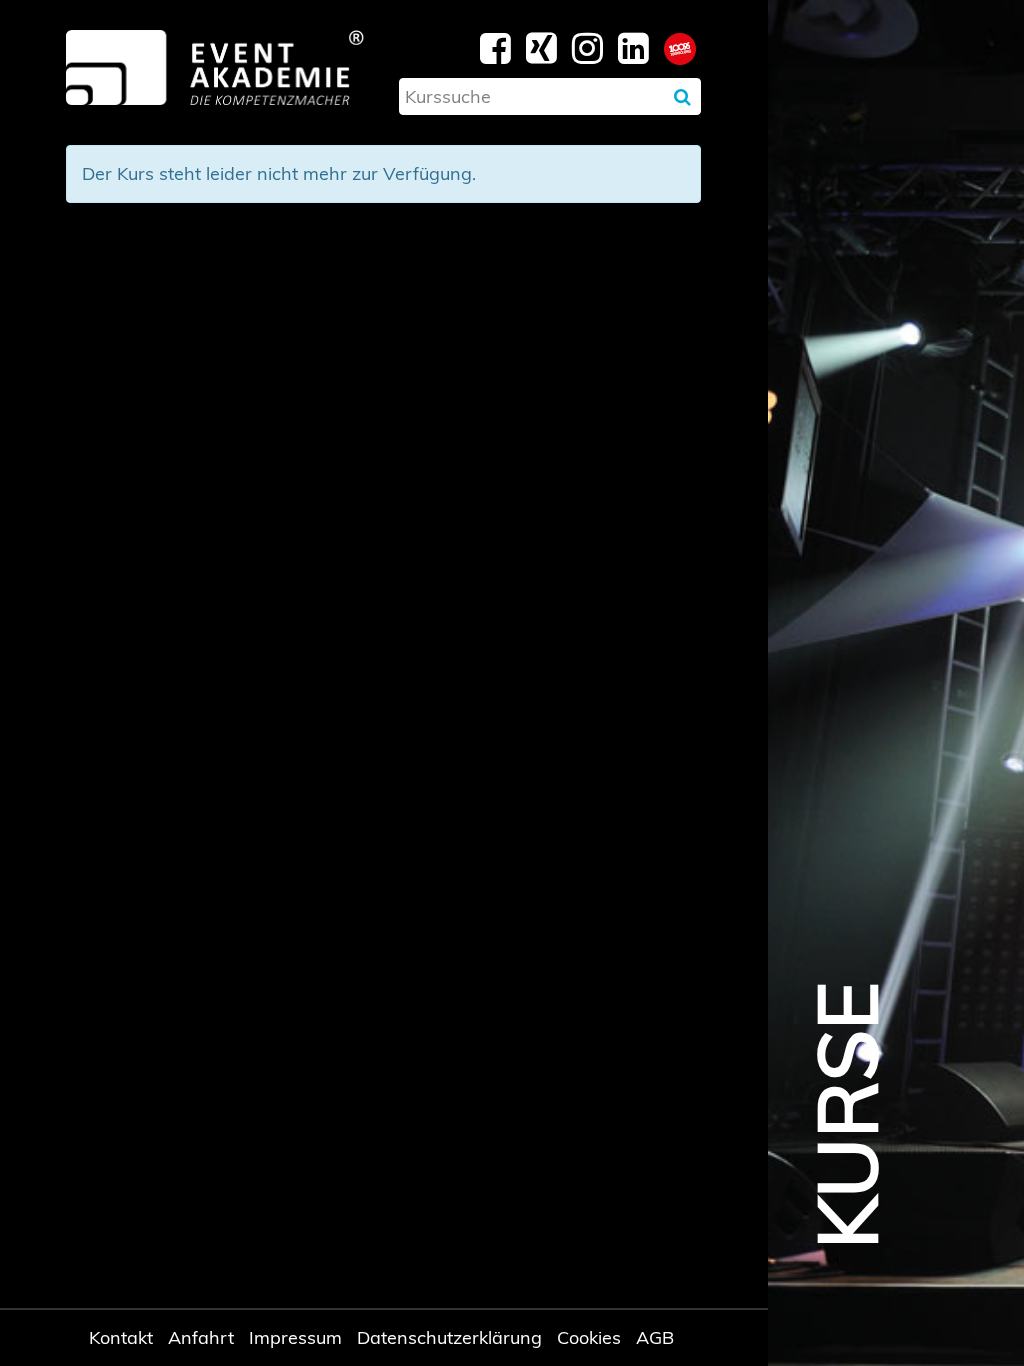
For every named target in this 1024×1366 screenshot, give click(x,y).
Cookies (589, 1337)
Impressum (295, 1337)
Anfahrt (201, 1337)
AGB (655, 1337)
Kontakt (121, 1337)
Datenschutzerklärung (449, 1337)
